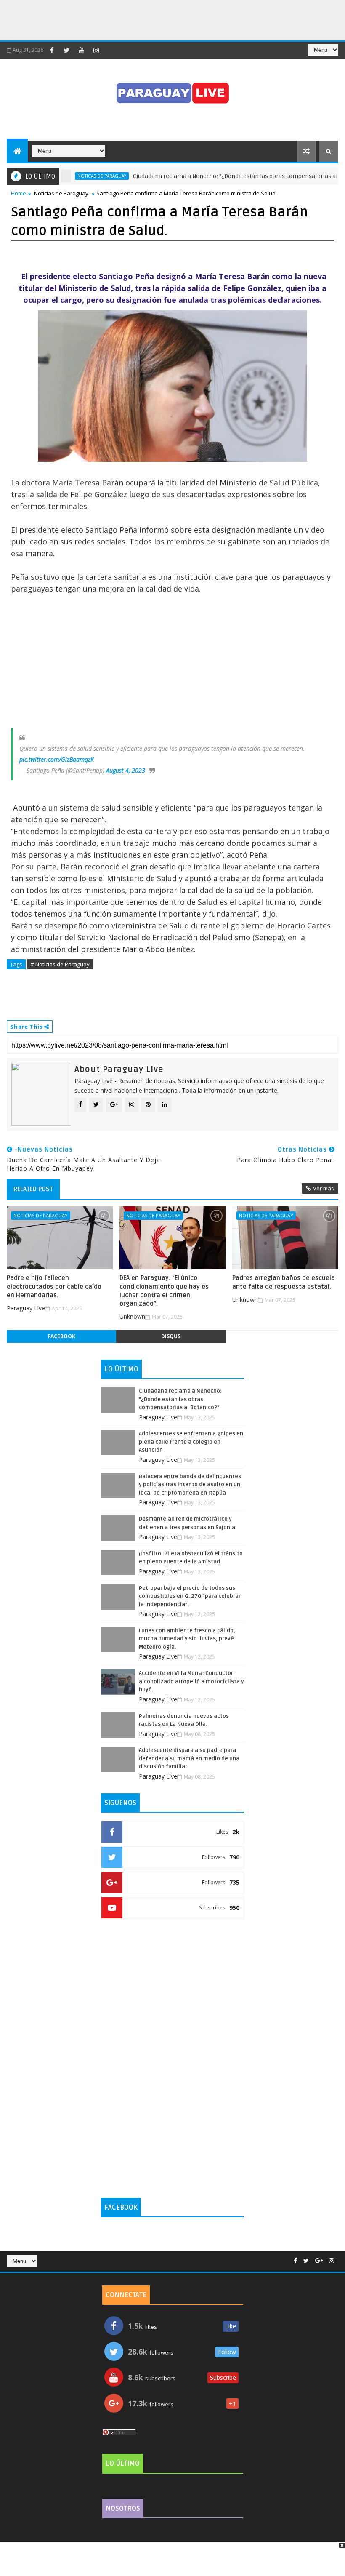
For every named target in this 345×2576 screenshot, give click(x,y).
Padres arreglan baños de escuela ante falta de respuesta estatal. (284, 1282)
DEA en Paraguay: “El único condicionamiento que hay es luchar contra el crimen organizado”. (164, 1291)
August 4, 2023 (126, 770)
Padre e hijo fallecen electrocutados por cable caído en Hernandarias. (54, 1287)
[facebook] (52, 50)
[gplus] (319, 2261)
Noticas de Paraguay (67, 176)
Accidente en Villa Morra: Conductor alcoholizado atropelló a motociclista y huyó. (191, 1681)
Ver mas (324, 1188)
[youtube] (81, 50)
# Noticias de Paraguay (60, 964)
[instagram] (96, 50)
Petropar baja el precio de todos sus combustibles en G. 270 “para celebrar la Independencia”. (190, 1596)
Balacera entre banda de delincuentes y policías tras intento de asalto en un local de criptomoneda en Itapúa (190, 1485)
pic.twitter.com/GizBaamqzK (57, 759)
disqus (171, 1336)
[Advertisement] (153, 19)
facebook (61, 1336)
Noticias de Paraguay (61, 193)
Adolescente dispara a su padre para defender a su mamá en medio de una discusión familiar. (189, 1759)
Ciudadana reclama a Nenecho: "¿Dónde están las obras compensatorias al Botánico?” (215, 176)
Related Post (33, 1189)
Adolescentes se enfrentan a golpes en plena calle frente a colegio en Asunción (191, 1442)
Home (19, 193)
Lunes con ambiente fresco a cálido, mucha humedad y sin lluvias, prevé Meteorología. (187, 1639)
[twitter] (66, 50)
